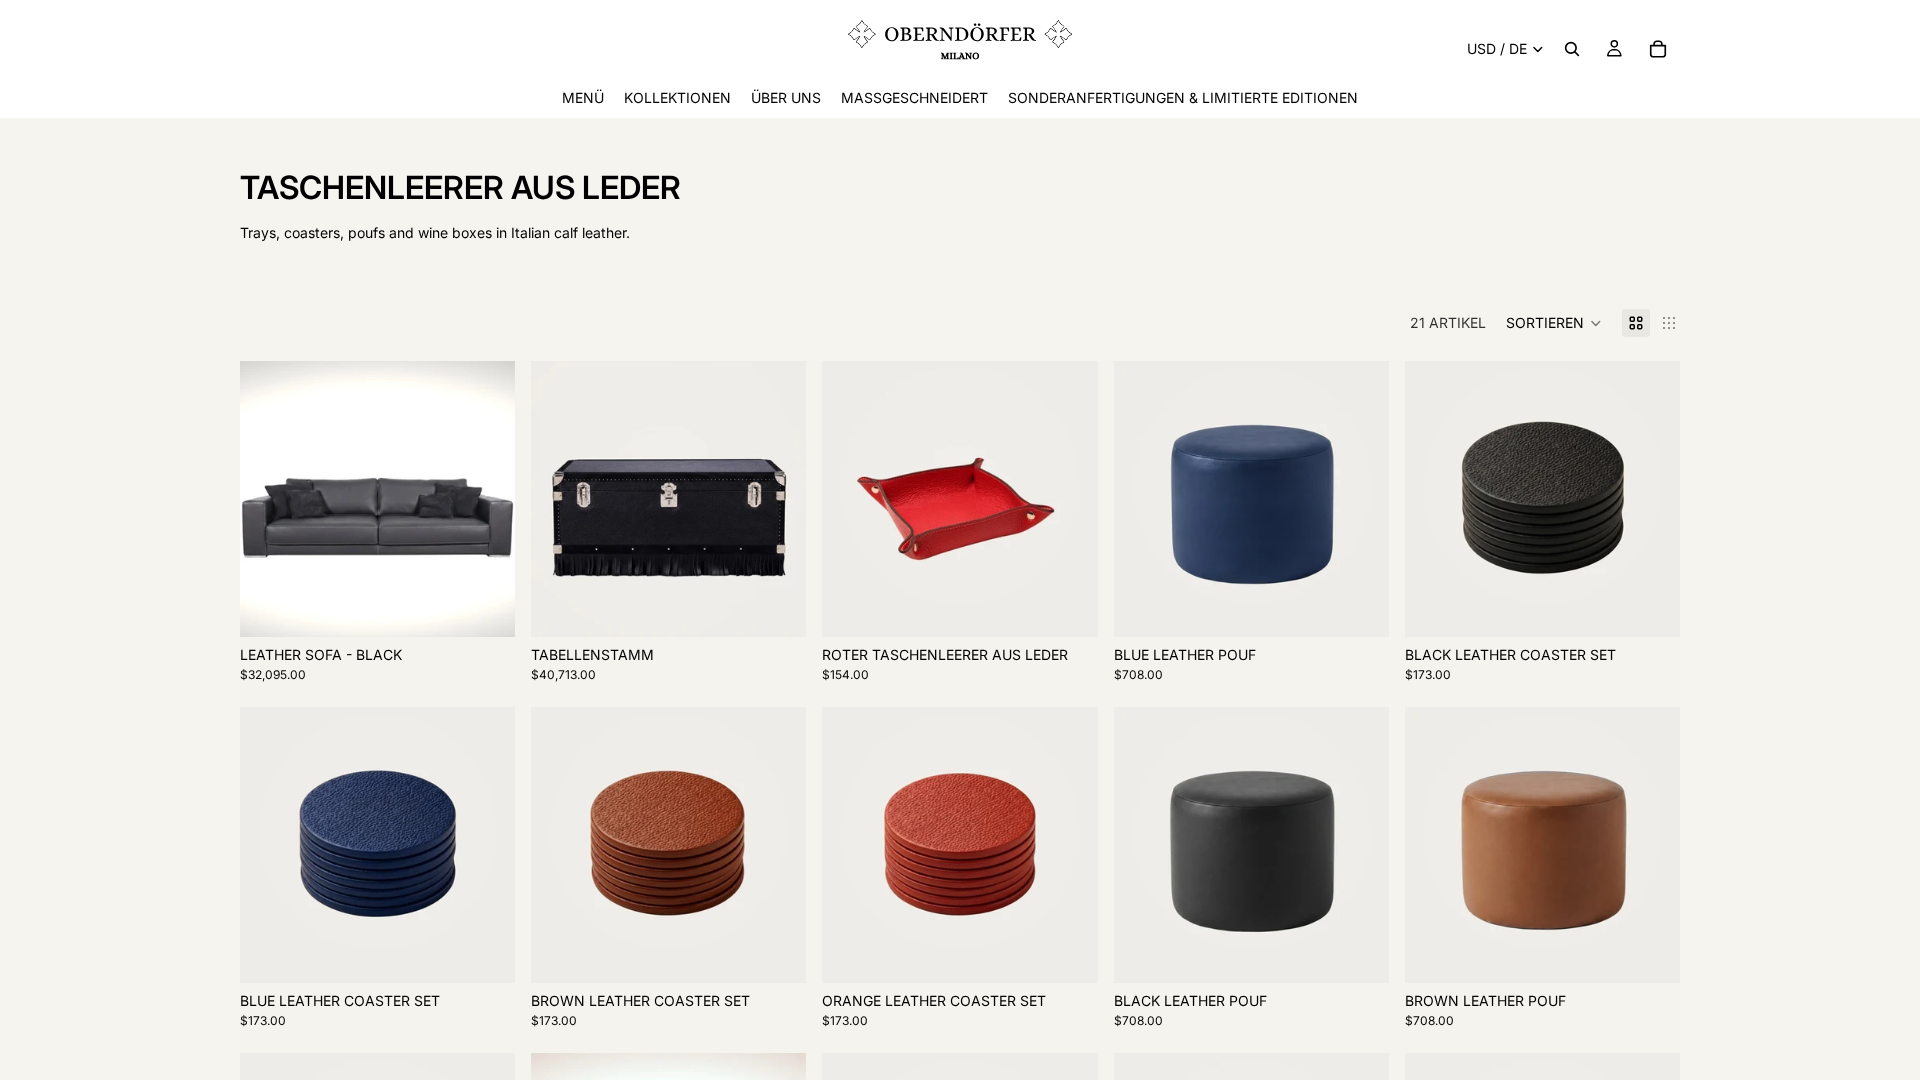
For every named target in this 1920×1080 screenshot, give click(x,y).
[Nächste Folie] (485, 499)
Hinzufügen (501, 605)
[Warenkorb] (1658, 49)
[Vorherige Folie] (270, 499)
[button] (1554, 323)
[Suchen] (1572, 49)
